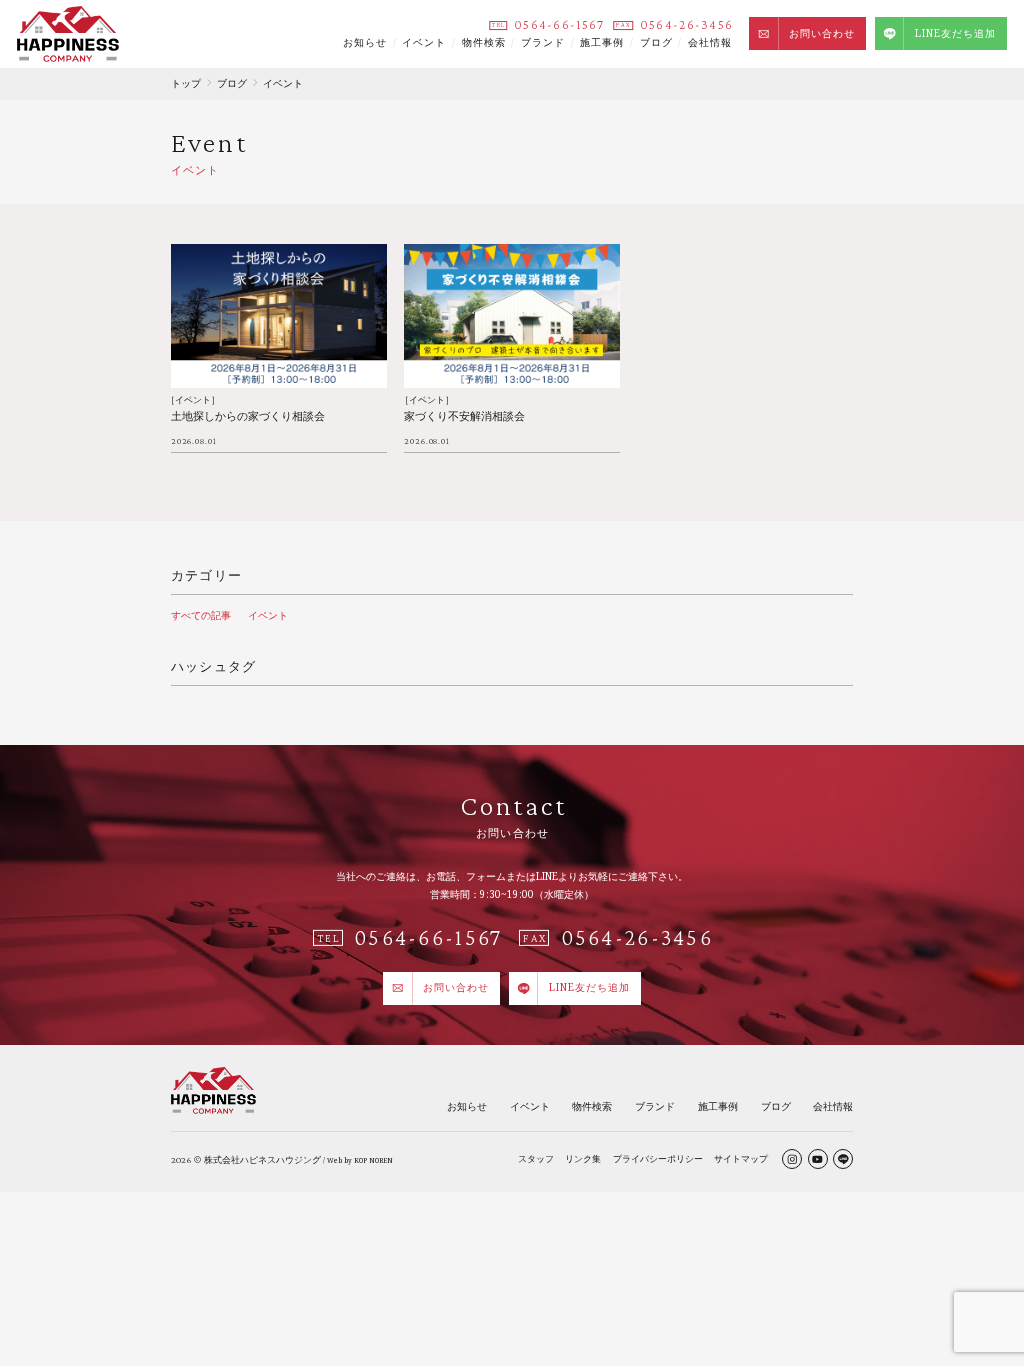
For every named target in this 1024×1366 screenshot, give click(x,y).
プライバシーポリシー (658, 1158)
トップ (186, 83)
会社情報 (710, 42)
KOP (360, 1160)
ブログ (656, 42)
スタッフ (536, 1158)
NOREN (381, 1160)
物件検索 (484, 42)
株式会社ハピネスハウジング (262, 1159)
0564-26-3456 (686, 25)
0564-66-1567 (559, 25)
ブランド (543, 42)
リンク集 (583, 1158)
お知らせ (365, 42)
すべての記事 (201, 615)
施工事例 (602, 42)
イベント (424, 42)
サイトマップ (741, 1158)
